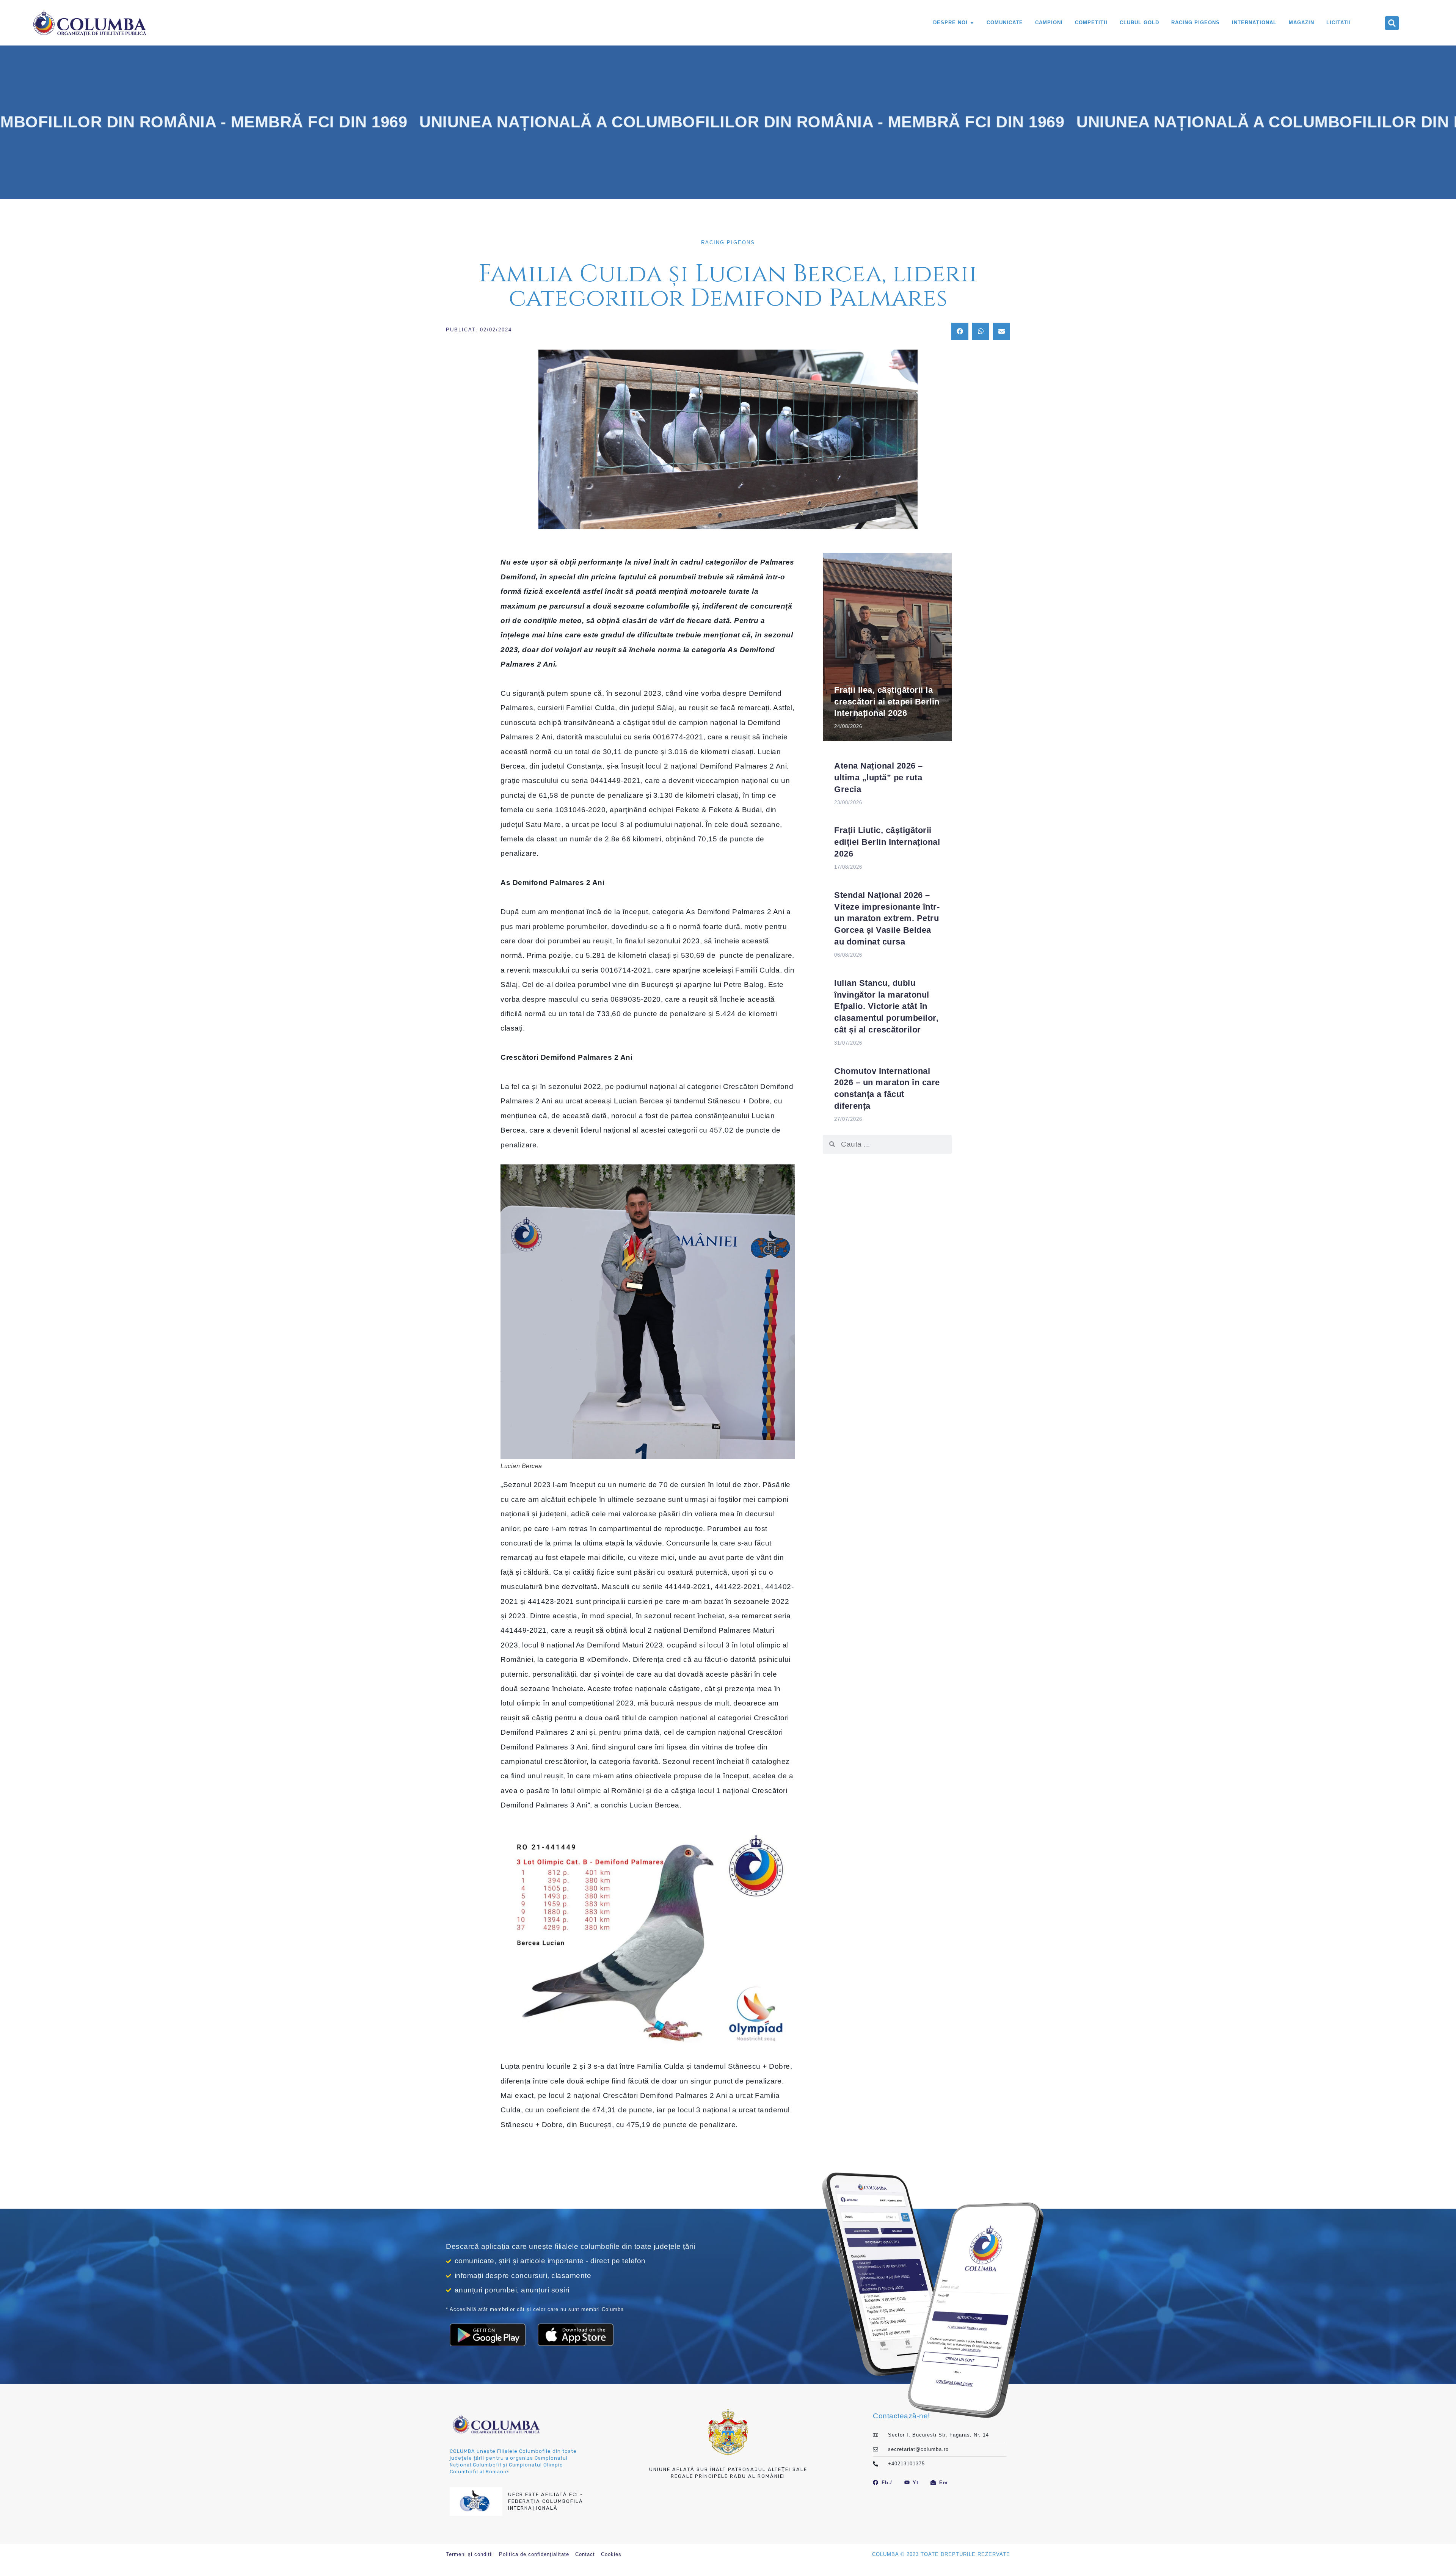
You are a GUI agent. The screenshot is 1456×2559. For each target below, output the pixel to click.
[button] (1392, 23)
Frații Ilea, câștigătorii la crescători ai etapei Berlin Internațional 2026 (887, 702)
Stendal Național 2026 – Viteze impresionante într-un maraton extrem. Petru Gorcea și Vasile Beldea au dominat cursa (887, 918)
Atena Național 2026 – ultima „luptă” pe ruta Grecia (879, 777)
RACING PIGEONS (728, 242)
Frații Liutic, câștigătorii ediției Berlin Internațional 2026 (887, 842)
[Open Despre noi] (972, 23)
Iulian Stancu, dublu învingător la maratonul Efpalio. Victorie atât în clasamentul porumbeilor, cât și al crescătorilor (886, 1006)
